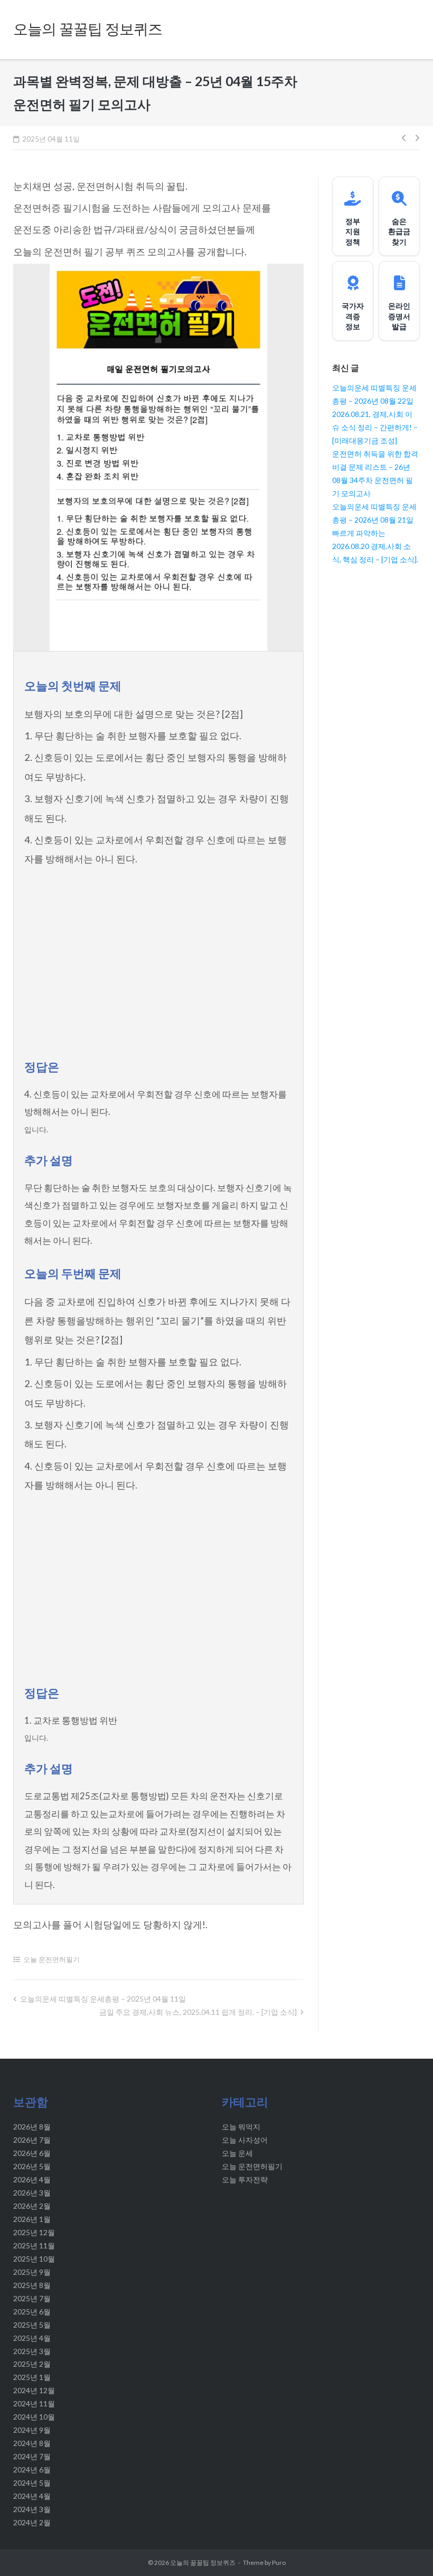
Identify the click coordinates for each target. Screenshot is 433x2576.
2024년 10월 (34, 2417)
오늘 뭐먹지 (241, 2127)
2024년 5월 (32, 2483)
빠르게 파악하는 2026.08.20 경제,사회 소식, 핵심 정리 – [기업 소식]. (375, 546)
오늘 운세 (237, 2153)
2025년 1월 (32, 2377)
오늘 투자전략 (245, 2179)
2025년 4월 (32, 2338)
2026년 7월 (32, 2140)
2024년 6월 (32, 2470)
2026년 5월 (32, 2166)
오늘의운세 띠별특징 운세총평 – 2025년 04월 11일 (103, 1999)
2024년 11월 (34, 2403)
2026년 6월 (32, 2153)
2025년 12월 (34, 2232)
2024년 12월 (34, 2390)
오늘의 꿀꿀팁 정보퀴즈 (203, 2563)
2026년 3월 (32, 2193)
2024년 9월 (32, 2430)
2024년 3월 (32, 2509)
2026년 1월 (32, 2219)
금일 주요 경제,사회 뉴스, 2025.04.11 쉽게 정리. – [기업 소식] (198, 2012)
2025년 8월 (32, 2285)
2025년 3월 (32, 2351)
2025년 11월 (34, 2245)
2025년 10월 (34, 2259)
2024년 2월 (32, 2522)
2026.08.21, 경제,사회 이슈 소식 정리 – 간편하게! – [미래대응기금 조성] (375, 427)
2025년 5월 (32, 2325)
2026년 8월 (32, 2127)
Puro (279, 2563)
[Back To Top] (406, 2550)
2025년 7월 (32, 2298)
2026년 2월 (32, 2206)
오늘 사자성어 (245, 2140)
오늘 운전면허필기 (51, 1959)
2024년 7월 (32, 2456)
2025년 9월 (32, 2272)
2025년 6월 (32, 2312)
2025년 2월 (32, 2364)
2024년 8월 (32, 2443)
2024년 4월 (32, 2496)
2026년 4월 (32, 2179)
